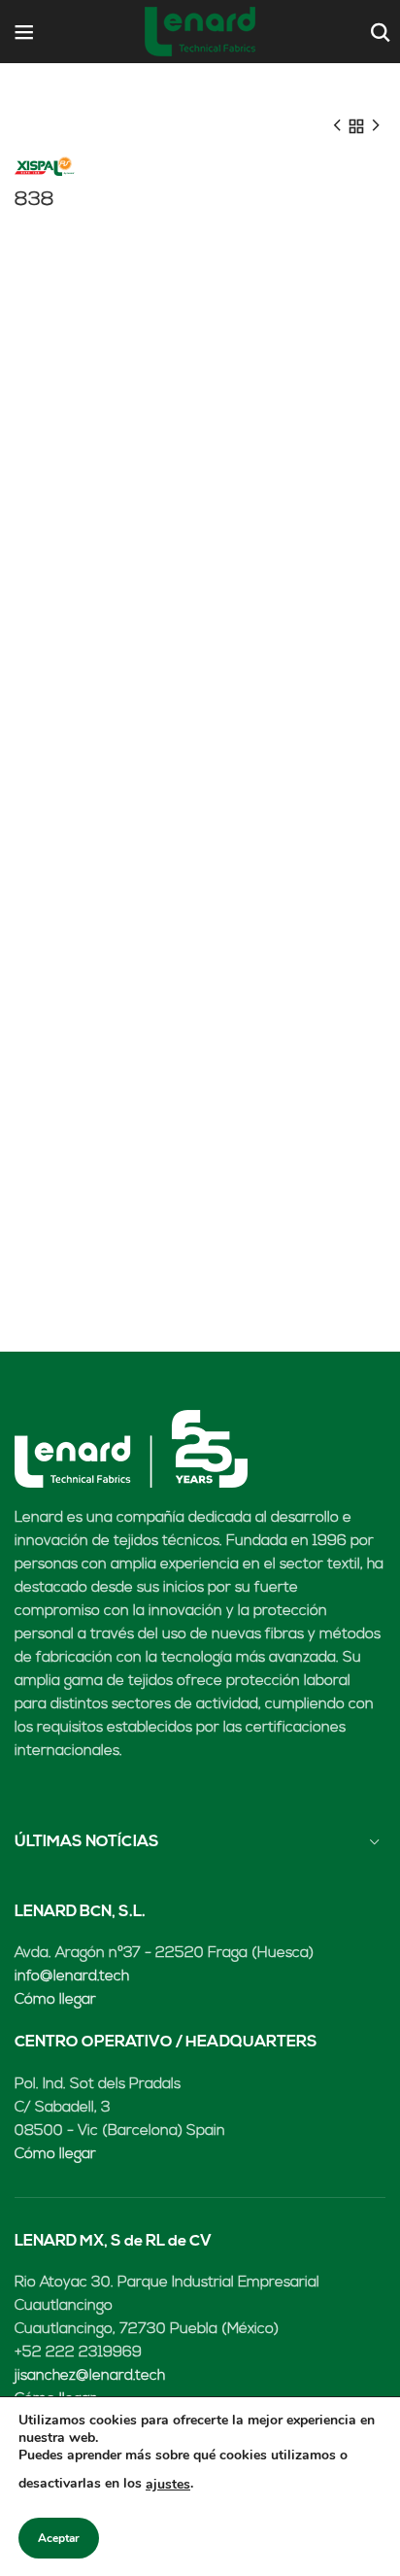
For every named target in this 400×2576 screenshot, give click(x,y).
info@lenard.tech (72, 1977)
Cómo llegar (55, 2000)
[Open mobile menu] (24, 32)
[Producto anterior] (337, 126)
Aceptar (59, 2538)
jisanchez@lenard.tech (90, 2376)
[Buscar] (378, 32)
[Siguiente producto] (376, 126)
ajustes (168, 2484)
